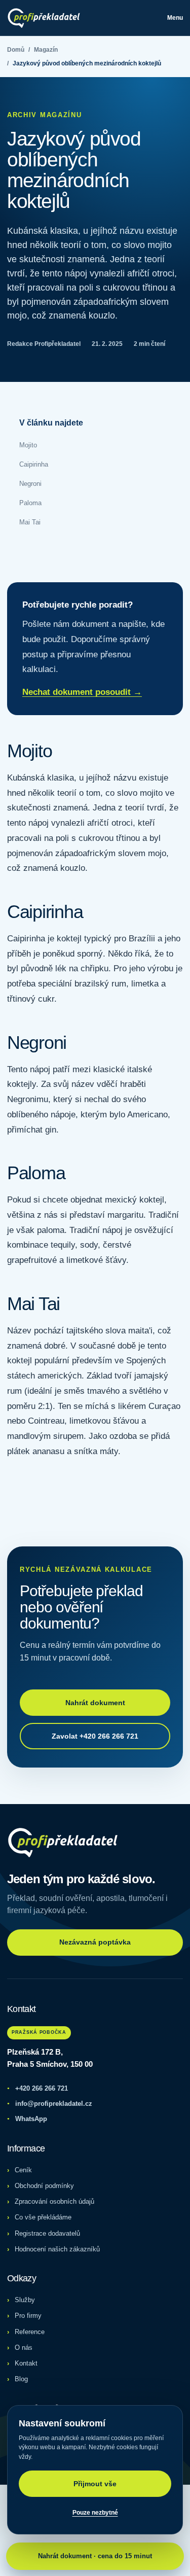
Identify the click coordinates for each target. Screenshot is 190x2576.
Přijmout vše (95, 2484)
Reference (30, 2332)
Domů (16, 50)
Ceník (23, 2170)
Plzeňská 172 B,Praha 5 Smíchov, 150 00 (50, 2058)
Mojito (28, 445)
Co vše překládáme (43, 2217)
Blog (21, 2379)
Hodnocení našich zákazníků (57, 2249)
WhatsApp (27, 2119)
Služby (25, 2300)
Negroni (30, 484)
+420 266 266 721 (37, 2088)
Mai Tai (30, 522)
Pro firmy (28, 2316)
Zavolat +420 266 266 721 (95, 1736)
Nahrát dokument (95, 1703)
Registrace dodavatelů (47, 2233)
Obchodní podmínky (44, 2186)
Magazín (46, 50)
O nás (24, 2348)
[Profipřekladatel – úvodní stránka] (44, 18)
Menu (175, 18)
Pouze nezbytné (95, 2513)
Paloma (30, 503)
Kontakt (26, 2363)
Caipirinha (34, 464)
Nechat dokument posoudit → (82, 692)
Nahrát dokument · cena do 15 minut (95, 2556)
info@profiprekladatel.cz (50, 2104)
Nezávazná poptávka (95, 1942)
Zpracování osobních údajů (54, 2201)
